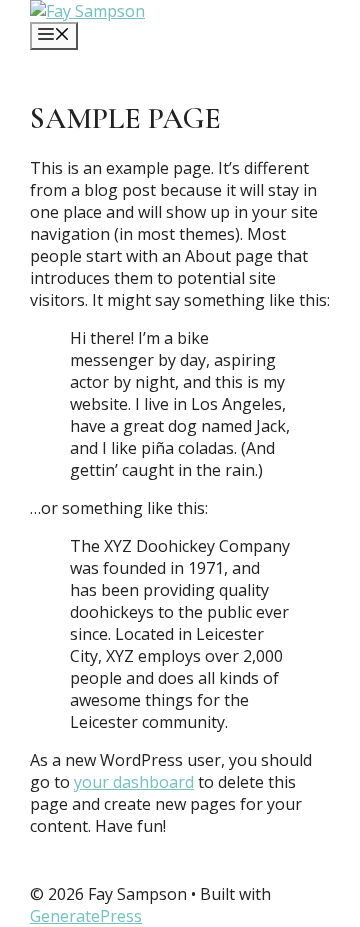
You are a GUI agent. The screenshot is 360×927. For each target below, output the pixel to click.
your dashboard (134, 782)
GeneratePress (86, 916)
